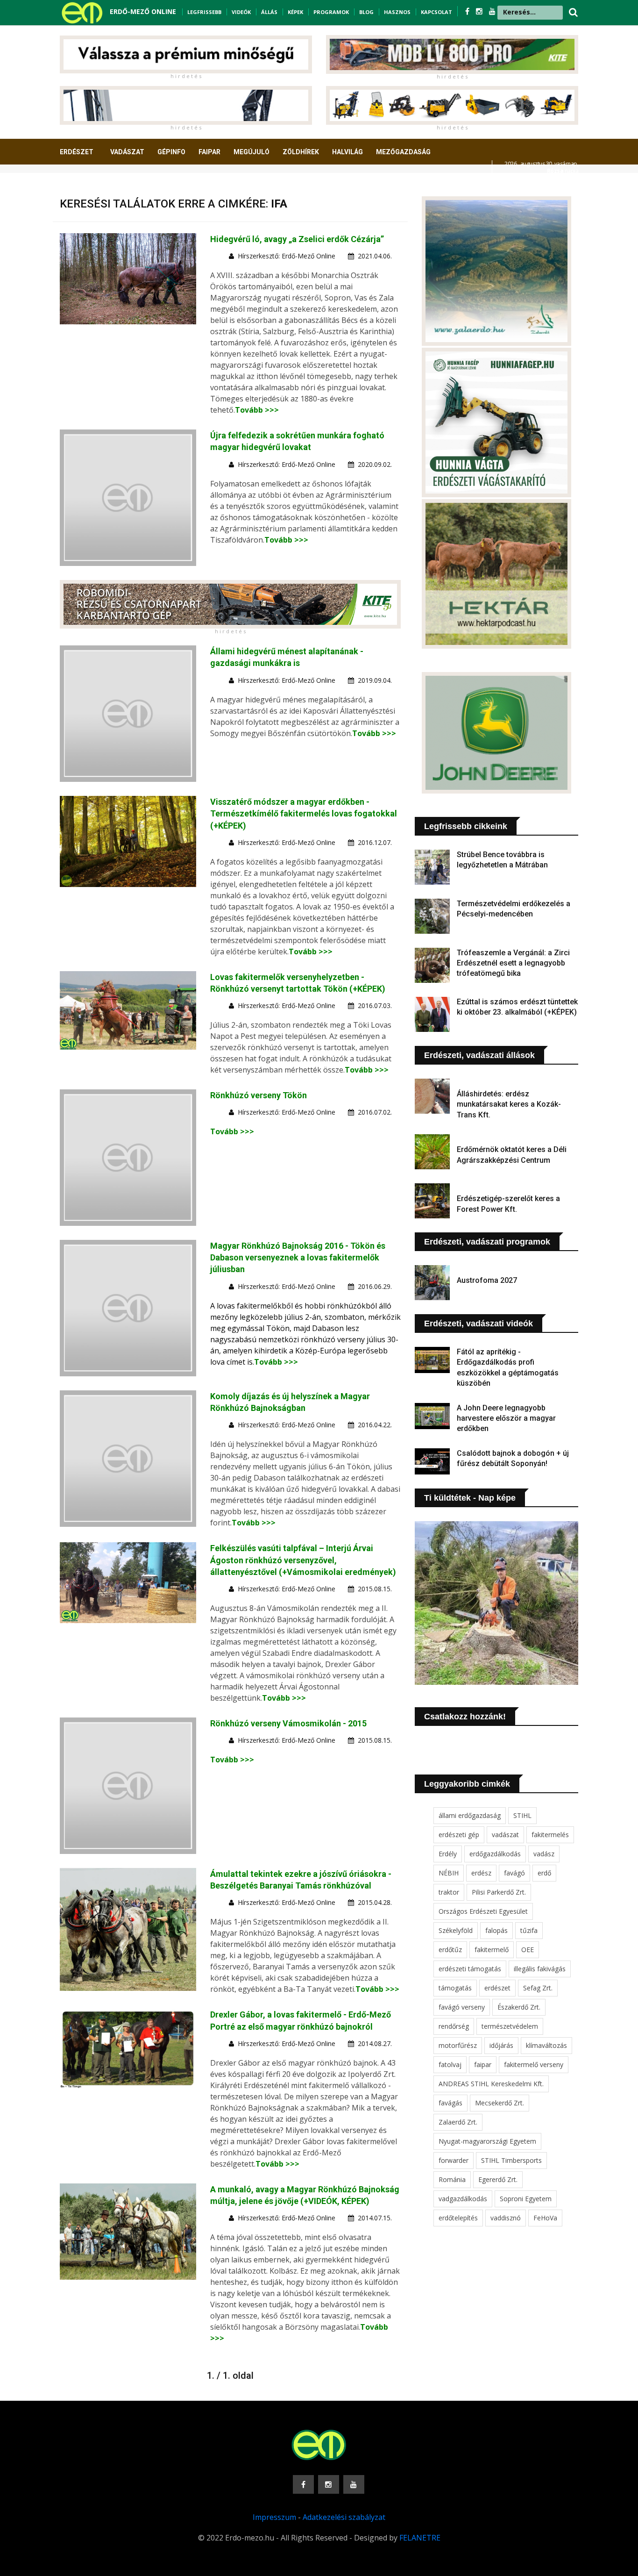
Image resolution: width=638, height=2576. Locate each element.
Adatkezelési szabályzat (344, 2517)
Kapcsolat (436, 12)
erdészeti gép (459, 1835)
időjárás (501, 2045)
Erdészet (77, 152)
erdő (544, 1873)
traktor (449, 1892)
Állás (269, 12)
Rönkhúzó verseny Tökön (259, 1095)
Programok (331, 12)
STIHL (522, 1815)
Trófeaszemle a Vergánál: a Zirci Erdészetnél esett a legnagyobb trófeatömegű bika (513, 963)
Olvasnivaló (87, 186)
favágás (450, 2103)
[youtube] (492, 11)
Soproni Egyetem (526, 2199)
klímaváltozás (546, 2045)
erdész (481, 1873)
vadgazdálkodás (463, 2199)
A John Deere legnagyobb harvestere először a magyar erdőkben (506, 1418)
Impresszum (274, 2517)
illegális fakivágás (540, 1969)
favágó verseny (462, 2007)
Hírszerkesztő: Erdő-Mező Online (287, 256)
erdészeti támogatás (470, 1969)
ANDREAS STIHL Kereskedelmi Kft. (491, 2084)
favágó (514, 1873)
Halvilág (347, 152)
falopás (496, 1930)
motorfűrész (458, 2045)
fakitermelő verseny (534, 2064)
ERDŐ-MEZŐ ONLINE (143, 11)
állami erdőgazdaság (470, 1815)
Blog (366, 12)
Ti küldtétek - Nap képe (470, 1498)
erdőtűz (450, 1950)
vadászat (505, 1835)
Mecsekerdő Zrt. (500, 2103)
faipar (483, 2064)
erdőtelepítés (458, 2218)
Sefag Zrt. (538, 1988)
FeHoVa (545, 2218)
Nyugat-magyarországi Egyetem (487, 2141)
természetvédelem (510, 2026)
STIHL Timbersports (511, 2160)
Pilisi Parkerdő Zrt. (499, 1892)
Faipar (209, 152)
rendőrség (454, 2026)
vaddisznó (506, 2218)
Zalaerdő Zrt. (458, 2122)
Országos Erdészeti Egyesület (483, 1911)
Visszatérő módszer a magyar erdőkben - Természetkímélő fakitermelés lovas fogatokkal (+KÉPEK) (304, 813)
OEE (528, 1950)
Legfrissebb (204, 12)
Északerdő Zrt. (519, 2007)
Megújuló (252, 152)
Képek (295, 12)
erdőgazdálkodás (495, 1854)
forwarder (454, 2160)
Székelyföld (456, 1930)
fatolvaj (450, 2064)
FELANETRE (420, 2538)
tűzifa (529, 1930)
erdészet (497, 1988)
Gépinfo (171, 152)
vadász (544, 1854)
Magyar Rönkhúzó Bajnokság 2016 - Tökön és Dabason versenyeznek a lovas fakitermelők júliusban (298, 1257)
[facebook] (468, 11)
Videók (241, 12)
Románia (452, 2179)
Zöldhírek (301, 152)
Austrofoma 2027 (487, 1280)
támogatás (455, 1988)
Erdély (448, 1854)
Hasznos (397, 12)
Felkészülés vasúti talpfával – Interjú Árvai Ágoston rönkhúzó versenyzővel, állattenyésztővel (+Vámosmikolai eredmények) (303, 1560)
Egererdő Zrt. (498, 2179)
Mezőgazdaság (403, 152)
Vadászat (127, 152)
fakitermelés (550, 1835)
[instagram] (480, 11)
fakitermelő (492, 1950)
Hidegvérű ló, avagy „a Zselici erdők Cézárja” (297, 239)
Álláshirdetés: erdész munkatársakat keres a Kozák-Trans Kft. (509, 1104)
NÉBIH (449, 1873)
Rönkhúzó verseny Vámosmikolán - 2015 (288, 1723)
